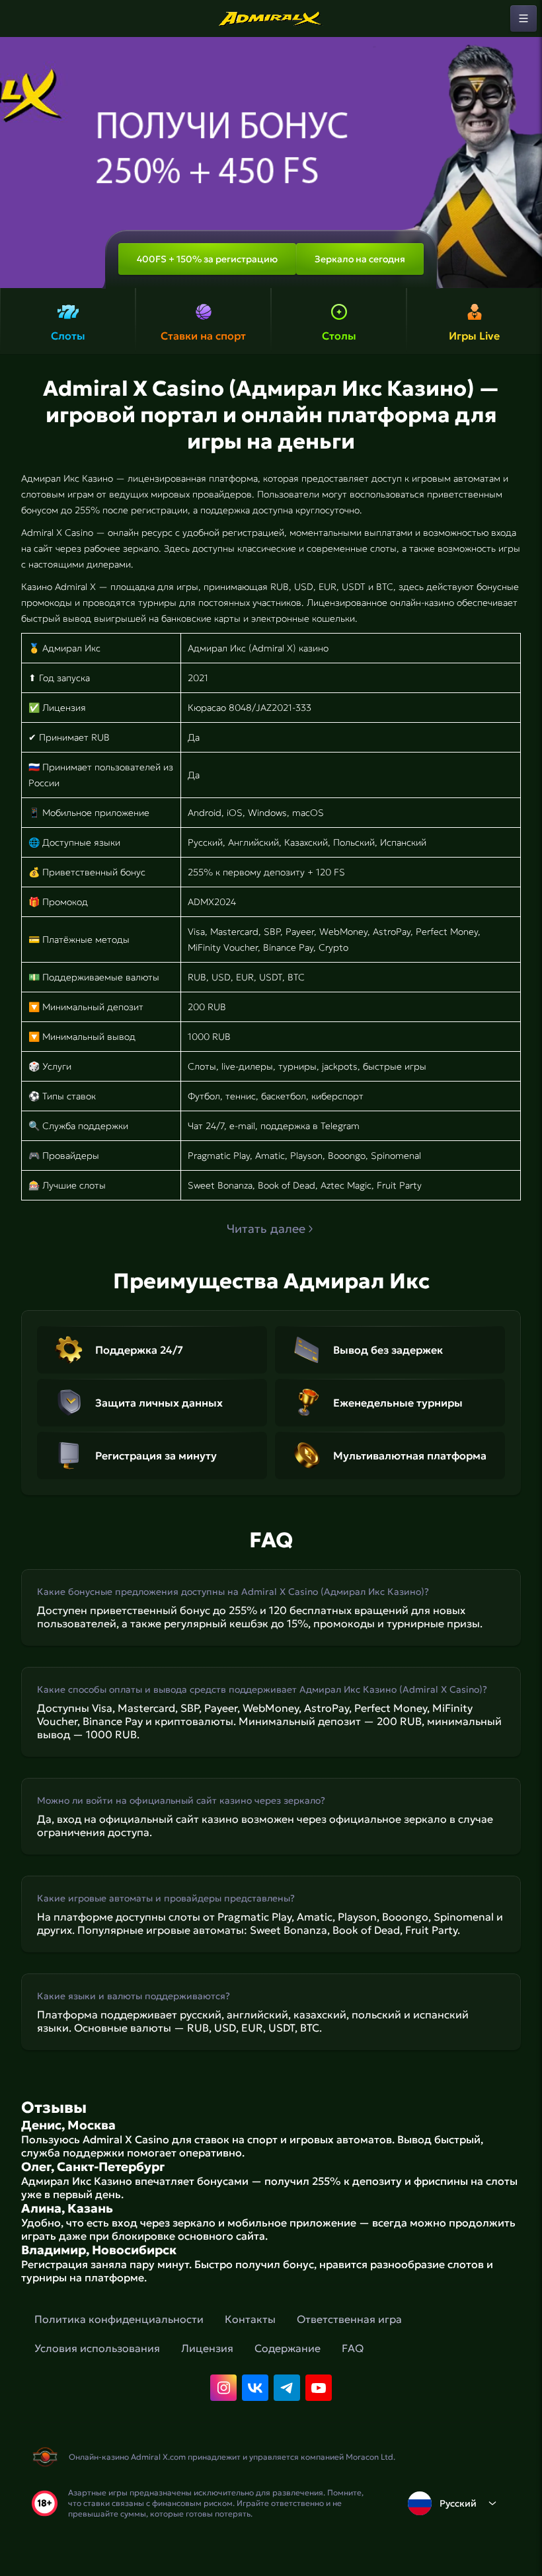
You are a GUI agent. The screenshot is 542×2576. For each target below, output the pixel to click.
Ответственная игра (349, 2319)
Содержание (288, 2348)
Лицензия (207, 2348)
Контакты (250, 2319)
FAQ (353, 2348)
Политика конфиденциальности (119, 2319)
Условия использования (97, 2348)
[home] (271, 18)
